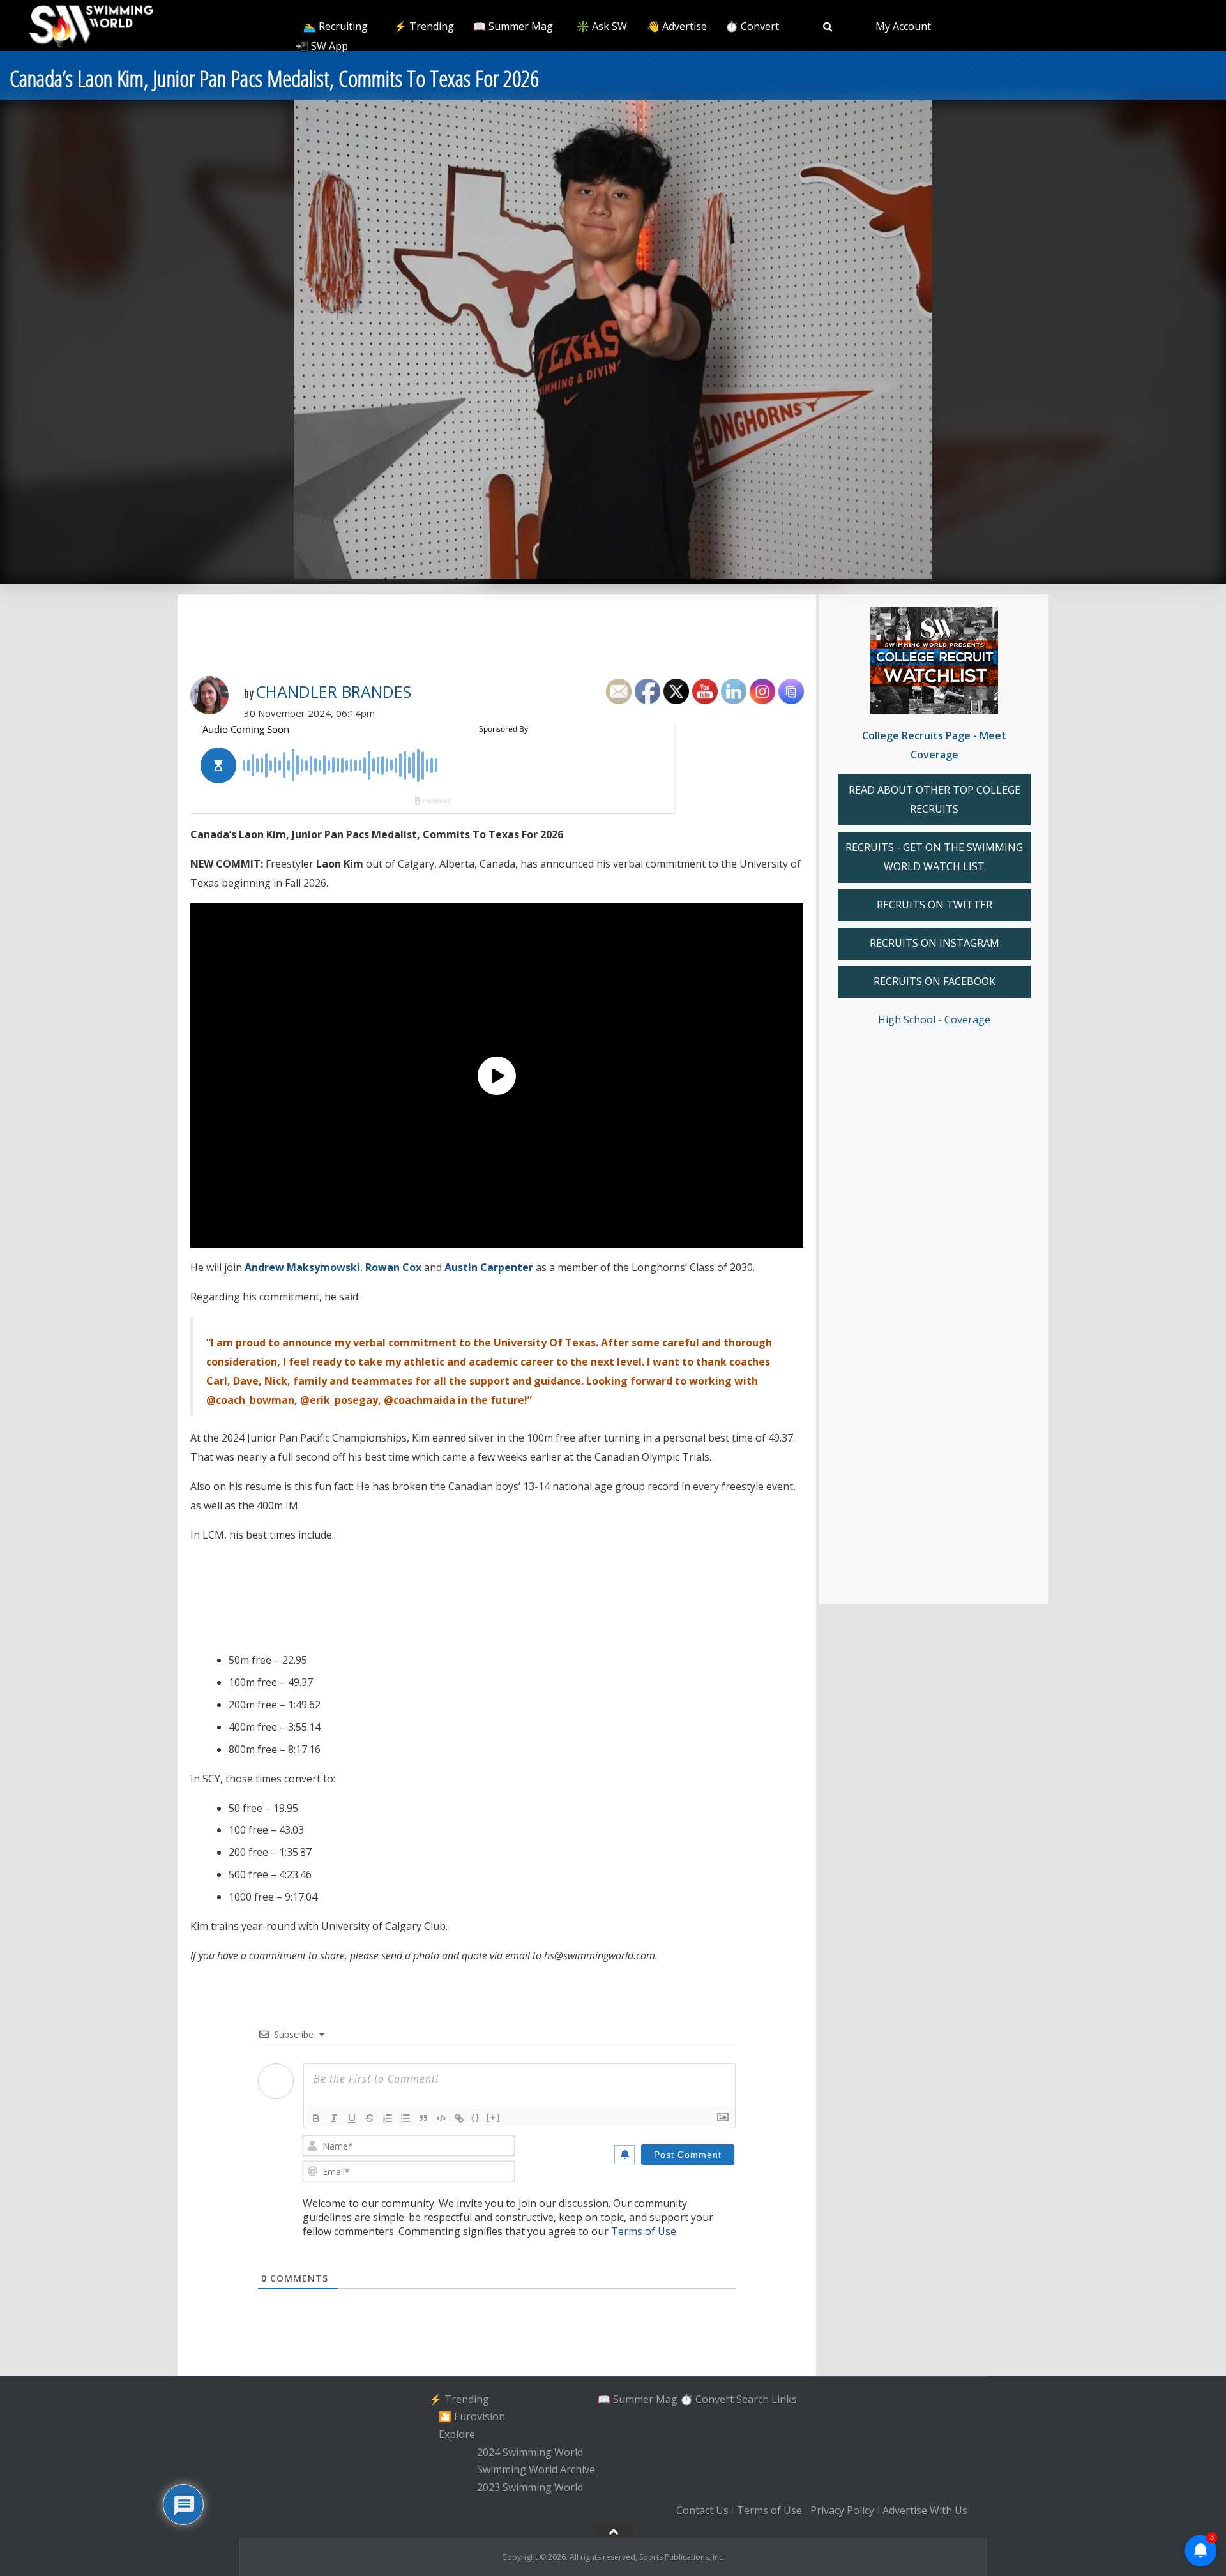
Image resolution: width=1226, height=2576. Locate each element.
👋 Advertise (677, 26)
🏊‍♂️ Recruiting (336, 26)
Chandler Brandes (333, 691)
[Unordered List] (405, 2118)
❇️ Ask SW (602, 26)
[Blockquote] (423, 2118)
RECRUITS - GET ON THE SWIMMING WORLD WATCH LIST (934, 857)
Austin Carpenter (489, 1267)
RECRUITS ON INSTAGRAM (935, 943)
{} (476, 2117)
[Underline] (352, 2118)
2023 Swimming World (530, 2487)
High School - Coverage (934, 1020)
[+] (494, 2117)
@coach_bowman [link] (250, 1400)
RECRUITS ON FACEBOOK (935, 981)
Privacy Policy (842, 2510)
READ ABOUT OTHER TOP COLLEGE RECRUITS (935, 799)
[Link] (459, 2118)
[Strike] (370, 2118)
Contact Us (702, 2510)
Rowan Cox (393, 1267)
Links (784, 2399)
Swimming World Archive (536, 2470)
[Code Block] (441, 2118)
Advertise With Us (925, 2510)
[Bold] (316, 2118)
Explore (457, 2434)
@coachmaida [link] (420, 1400)
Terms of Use (644, 2231)
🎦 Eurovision (472, 2416)
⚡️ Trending (424, 26)
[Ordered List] (388, 2118)
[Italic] (334, 2118)
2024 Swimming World (530, 2452)
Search (753, 2399)
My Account (903, 26)
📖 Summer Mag (513, 26)
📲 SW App (322, 46)
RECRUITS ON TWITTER (935, 905)
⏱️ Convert (752, 26)
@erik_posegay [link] (339, 1400)
